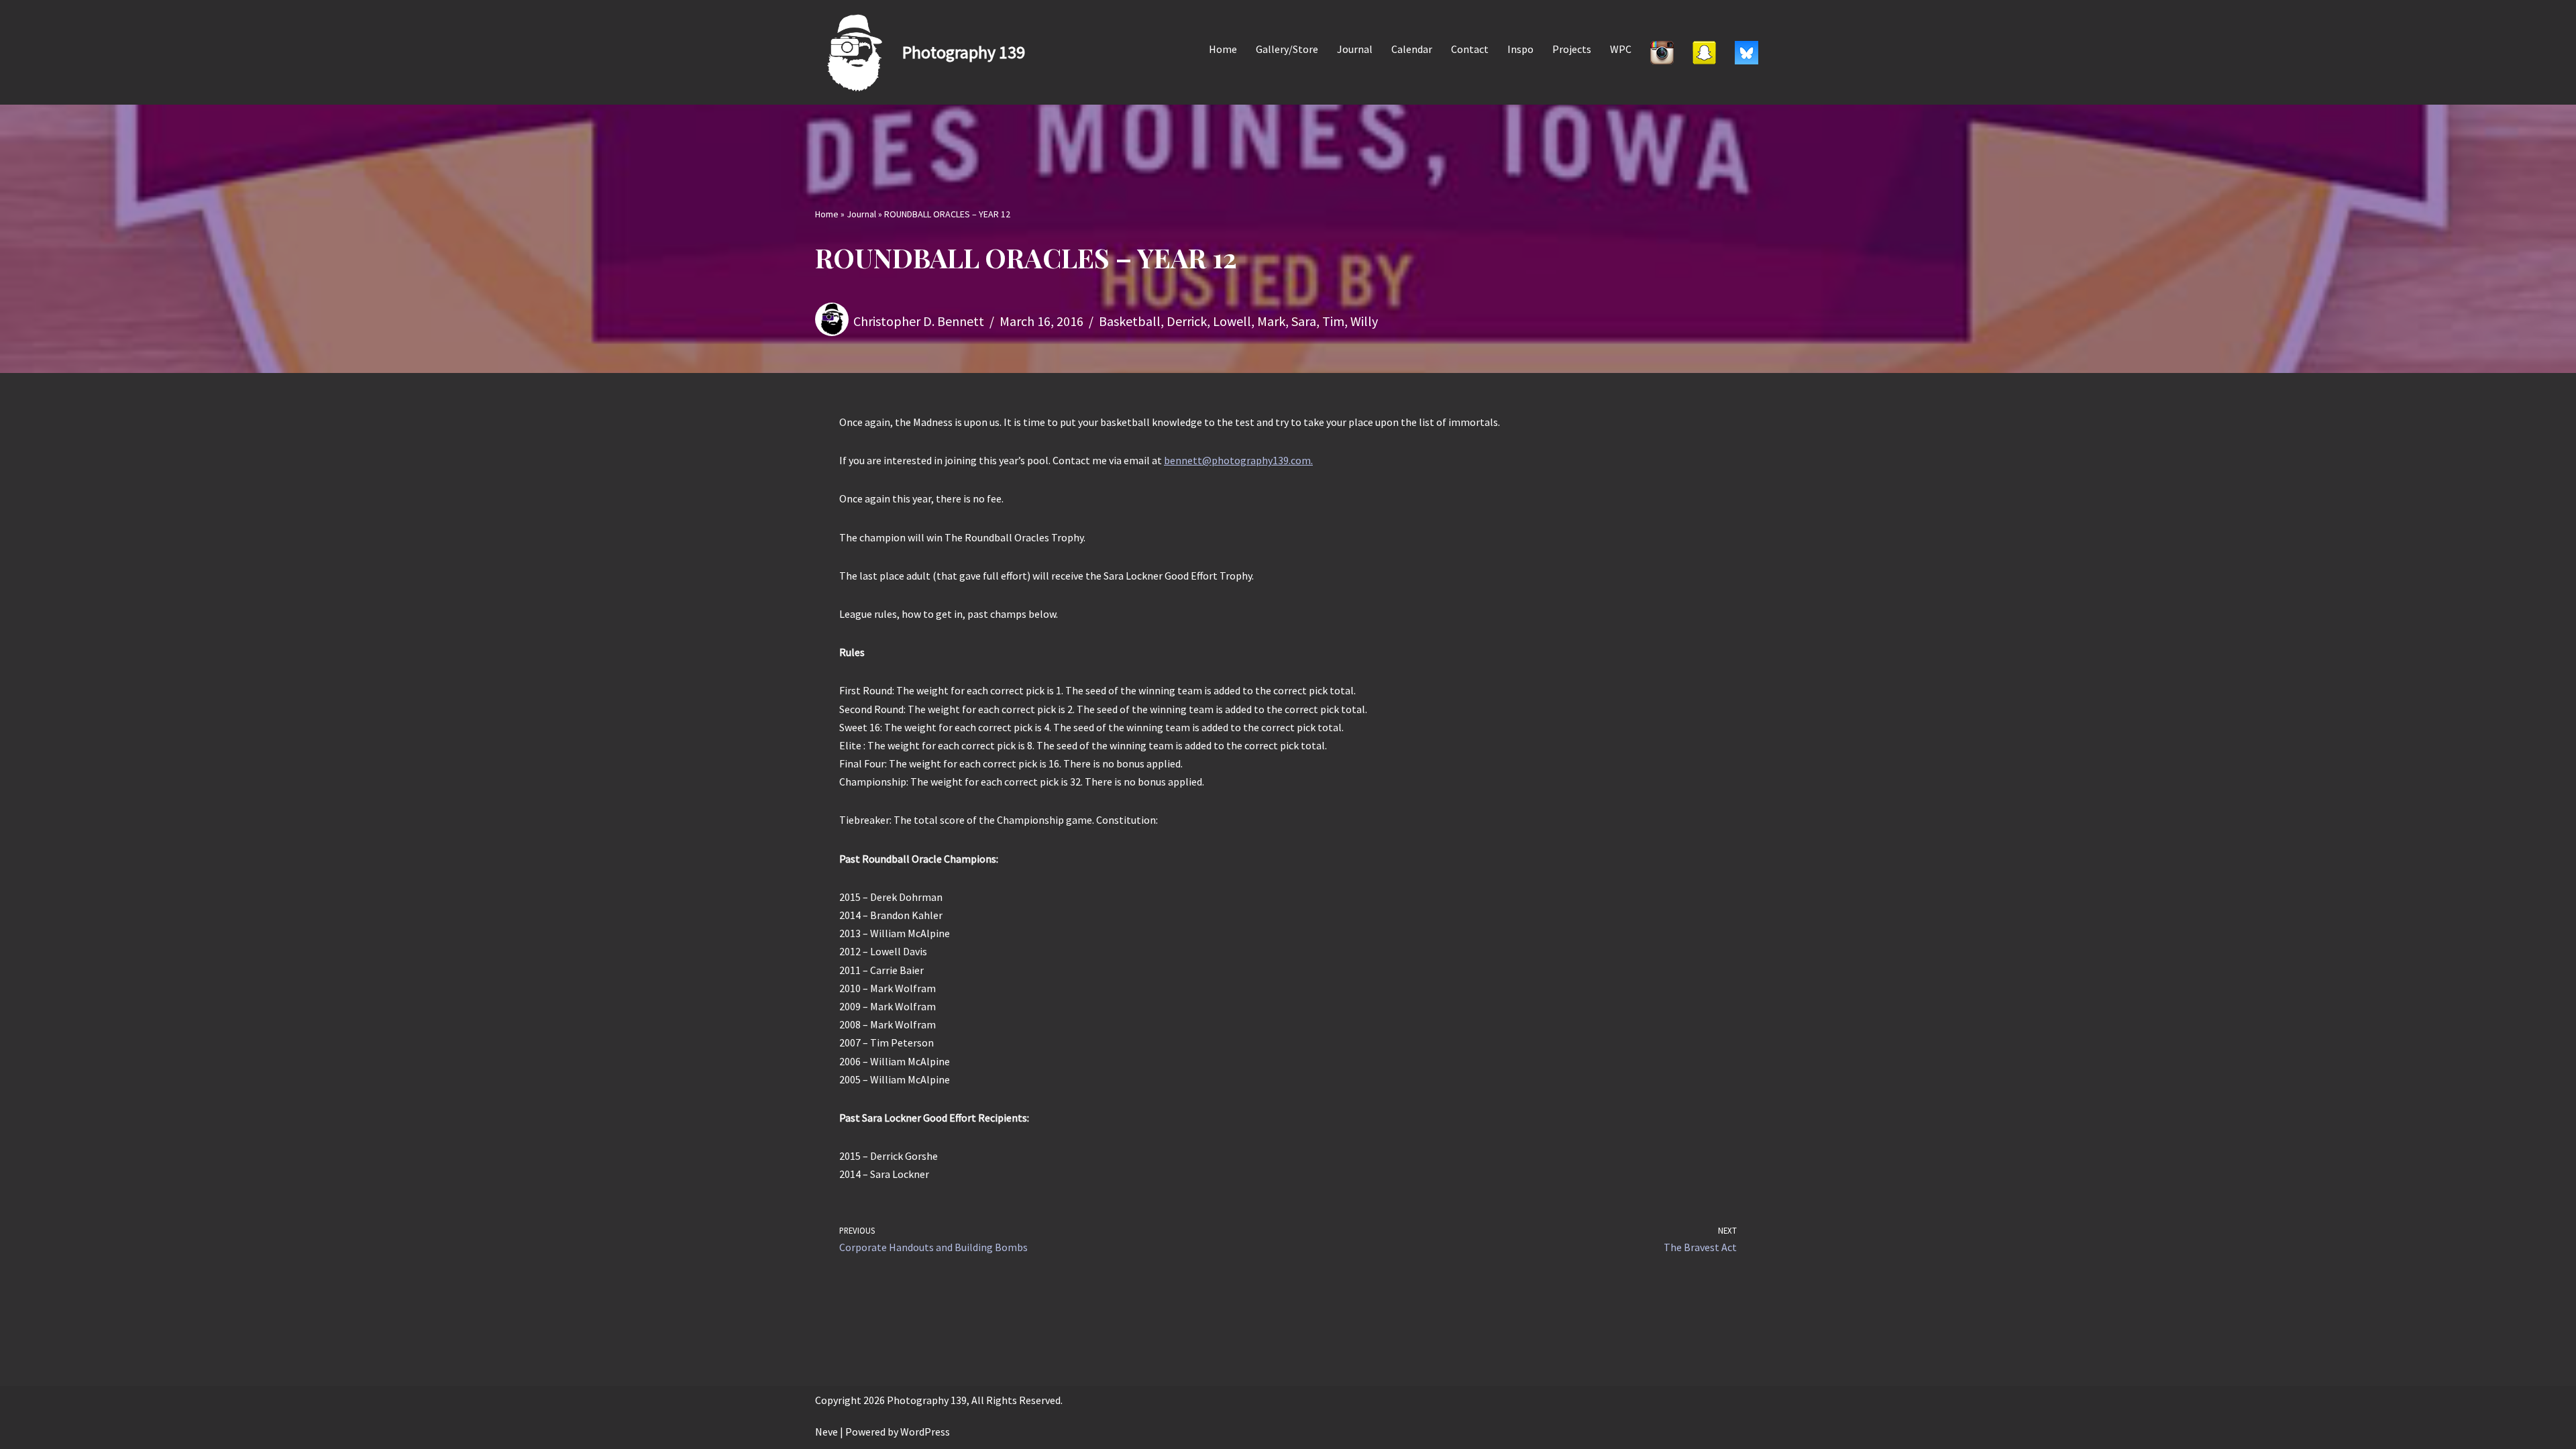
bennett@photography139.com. (1238, 460)
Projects (1572, 49)
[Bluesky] (1747, 52)
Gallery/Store (1287, 49)
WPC (1621, 49)
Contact (1470, 49)
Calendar (1412, 49)
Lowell (1232, 321)
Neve (826, 1432)
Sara (1304, 321)
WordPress (925, 1432)
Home (1223, 49)
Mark (1271, 321)
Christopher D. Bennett (919, 321)
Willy (1364, 321)
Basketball (1130, 321)
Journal (1355, 49)
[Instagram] (1662, 52)
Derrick (1187, 321)
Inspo (1520, 49)
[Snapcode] (1704, 52)
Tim (1333, 321)
